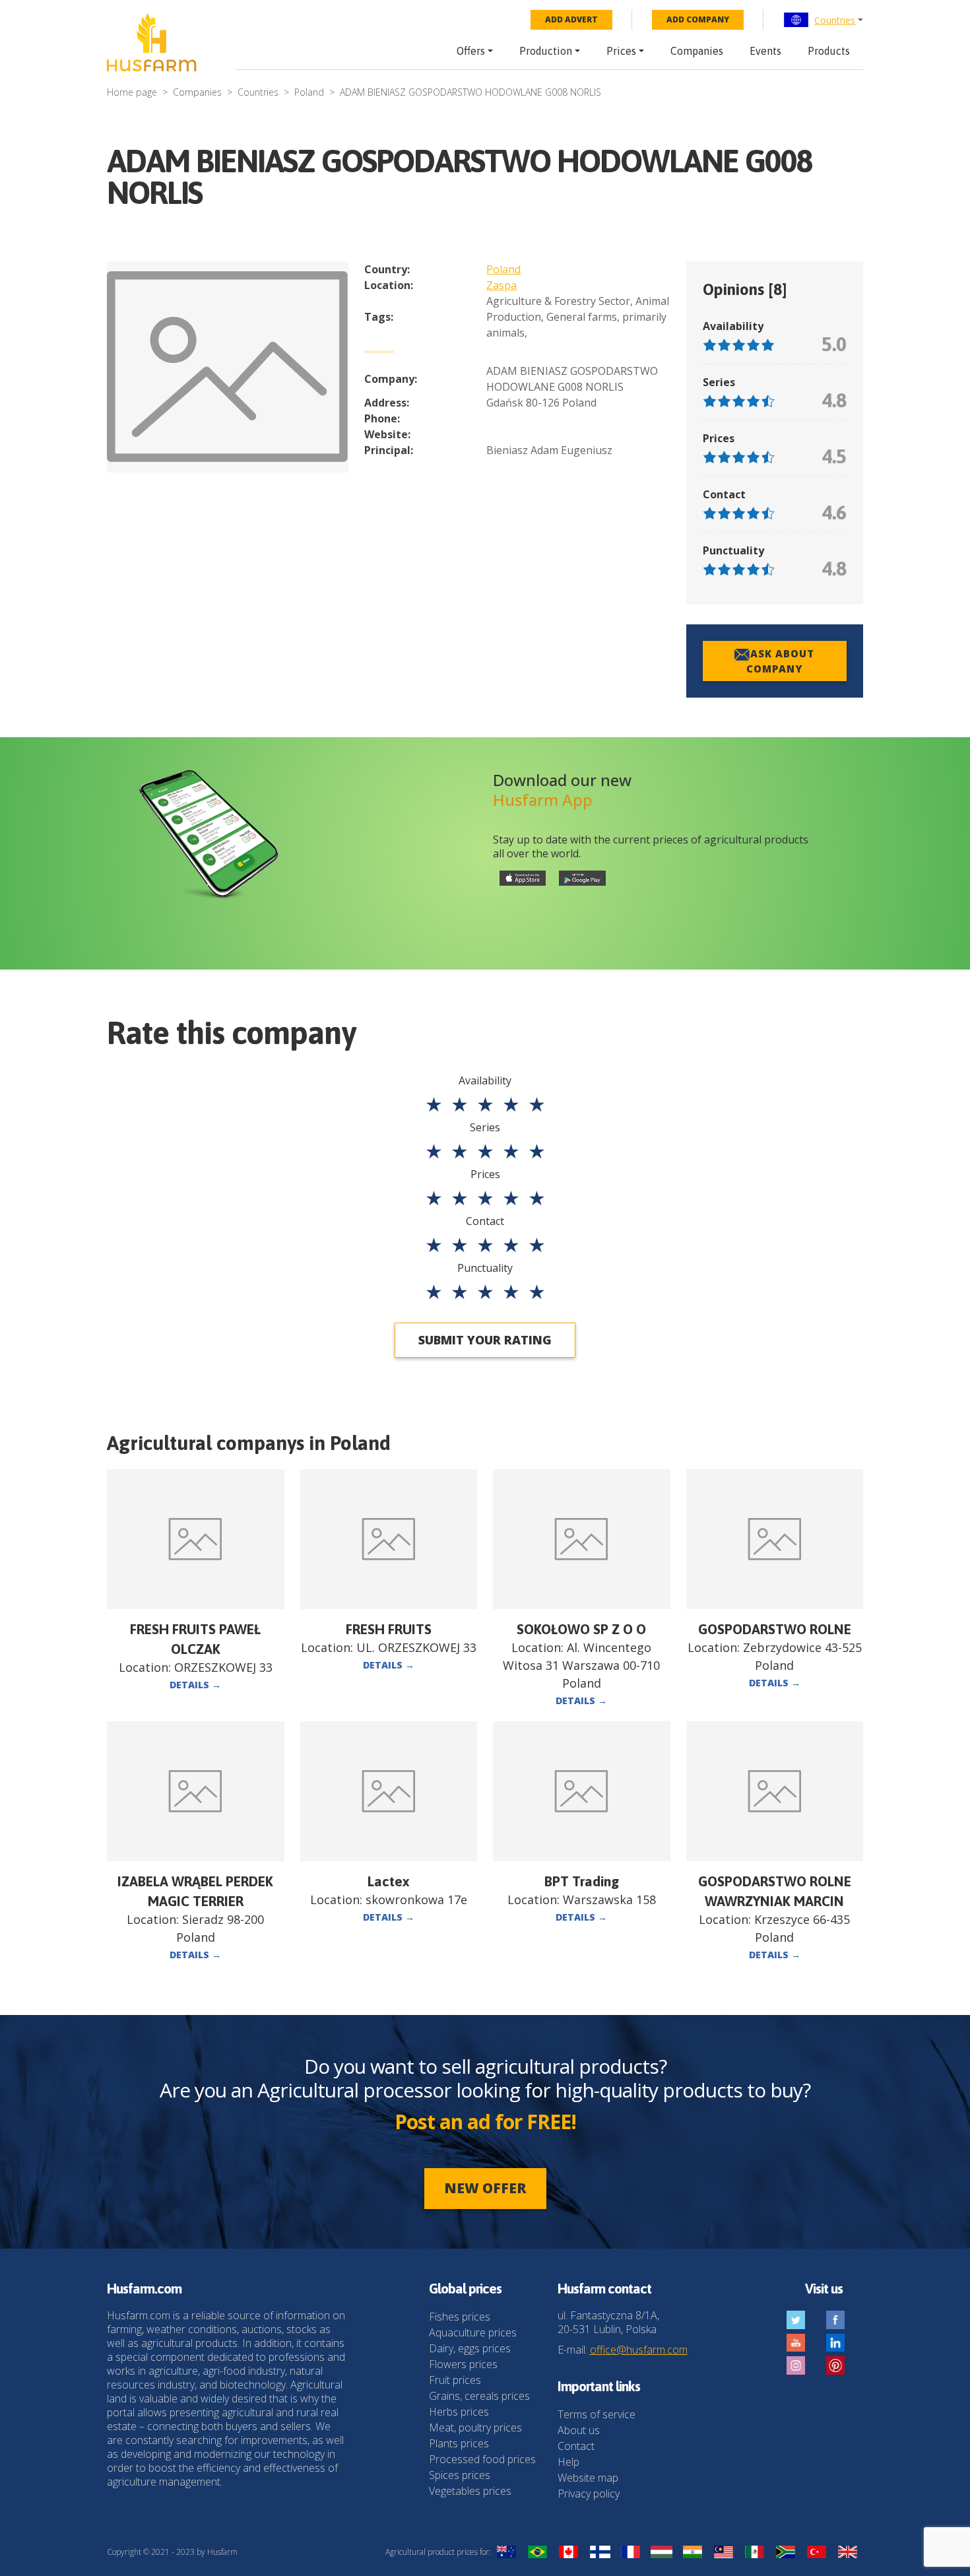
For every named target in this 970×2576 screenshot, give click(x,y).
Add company (698, 19)
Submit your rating (485, 1340)
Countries (835, 20)
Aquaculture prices (473, 2332)
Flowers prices (463, 2364)
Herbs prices (459, 2412)
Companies (697, 51)
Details (195, 1685)
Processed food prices (482, 2459)
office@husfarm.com (639, 2350)
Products (829, 51)
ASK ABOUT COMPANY (780, 661)
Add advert (571, 19)
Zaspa (501, 285)
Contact (576, 2446)
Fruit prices (455, 2380)
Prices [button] (621, 51)
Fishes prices (460, 2317)
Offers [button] (471, 51)
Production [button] (546, 51)
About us (579, 2430)
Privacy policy (589, 2493)
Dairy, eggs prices (470, 2348)
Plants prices (459, 2443)
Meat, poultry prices (475, 2427)
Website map (588, 2478)
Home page (132, 92)
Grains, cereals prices (479, 2396)
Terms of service (597, 2414)
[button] (823, 20)
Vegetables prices (470, 2491)
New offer (485, 2188)
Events (765, 51)
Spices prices (460, 2475)
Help (568, 2462)
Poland (309, 92)
